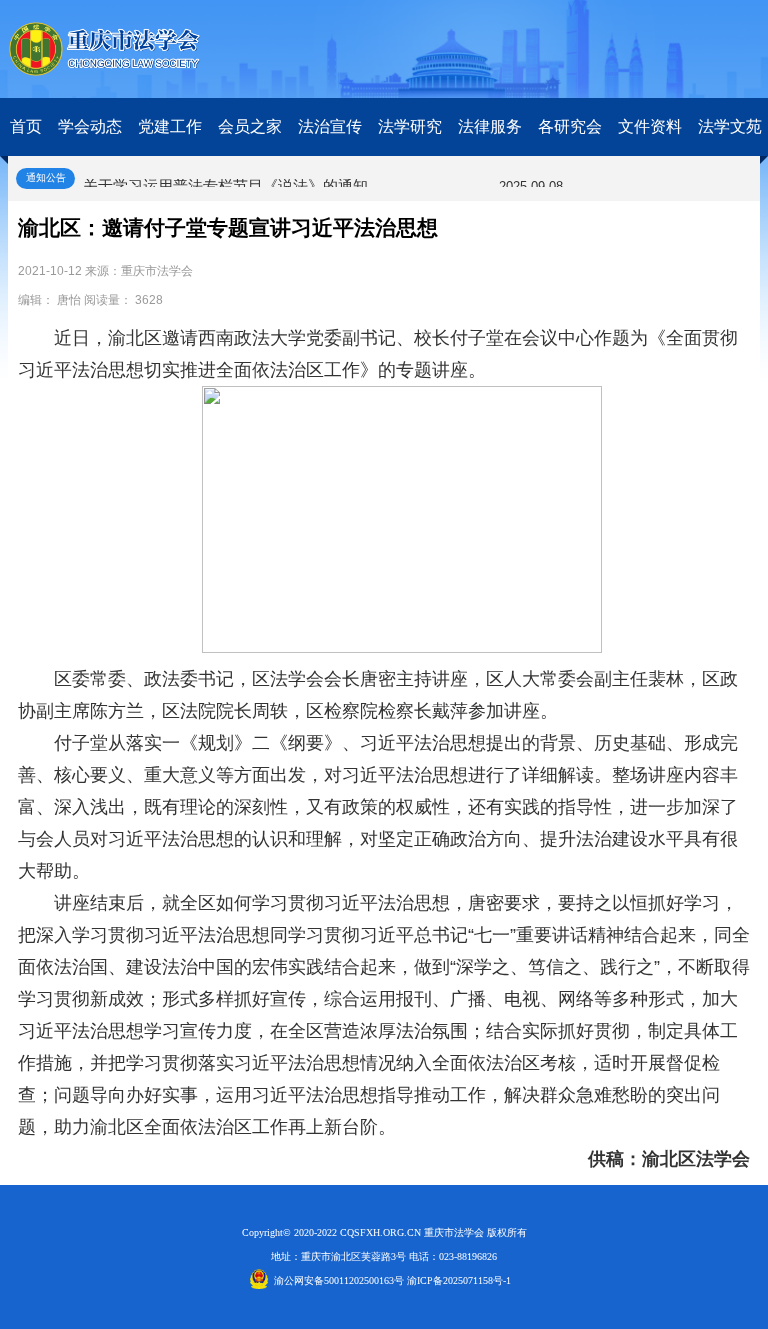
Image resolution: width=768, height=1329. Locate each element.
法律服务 (490, 126)
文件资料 (650, 126)
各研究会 (570, 126)
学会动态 (90, 126)
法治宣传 (330, 126)
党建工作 (170, 126)
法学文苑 (730, 126)
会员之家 (250, 126)
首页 (26, 126)
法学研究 (410, 126)
